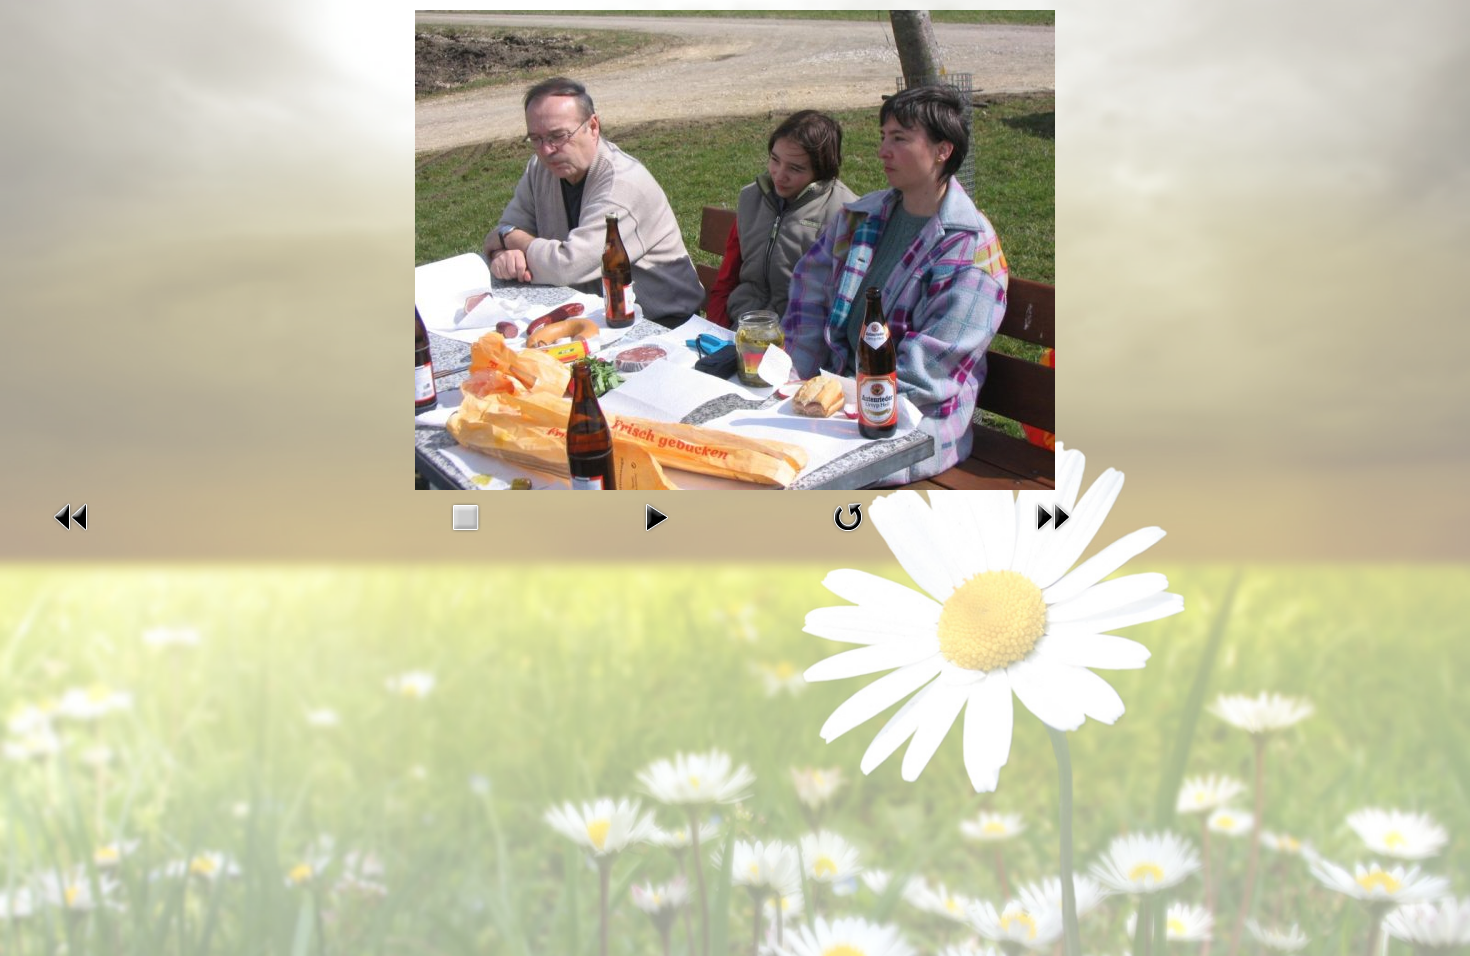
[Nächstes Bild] (1053, 532)
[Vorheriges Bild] (72, 532)
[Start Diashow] (656, 532)
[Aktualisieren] (848, 532)
